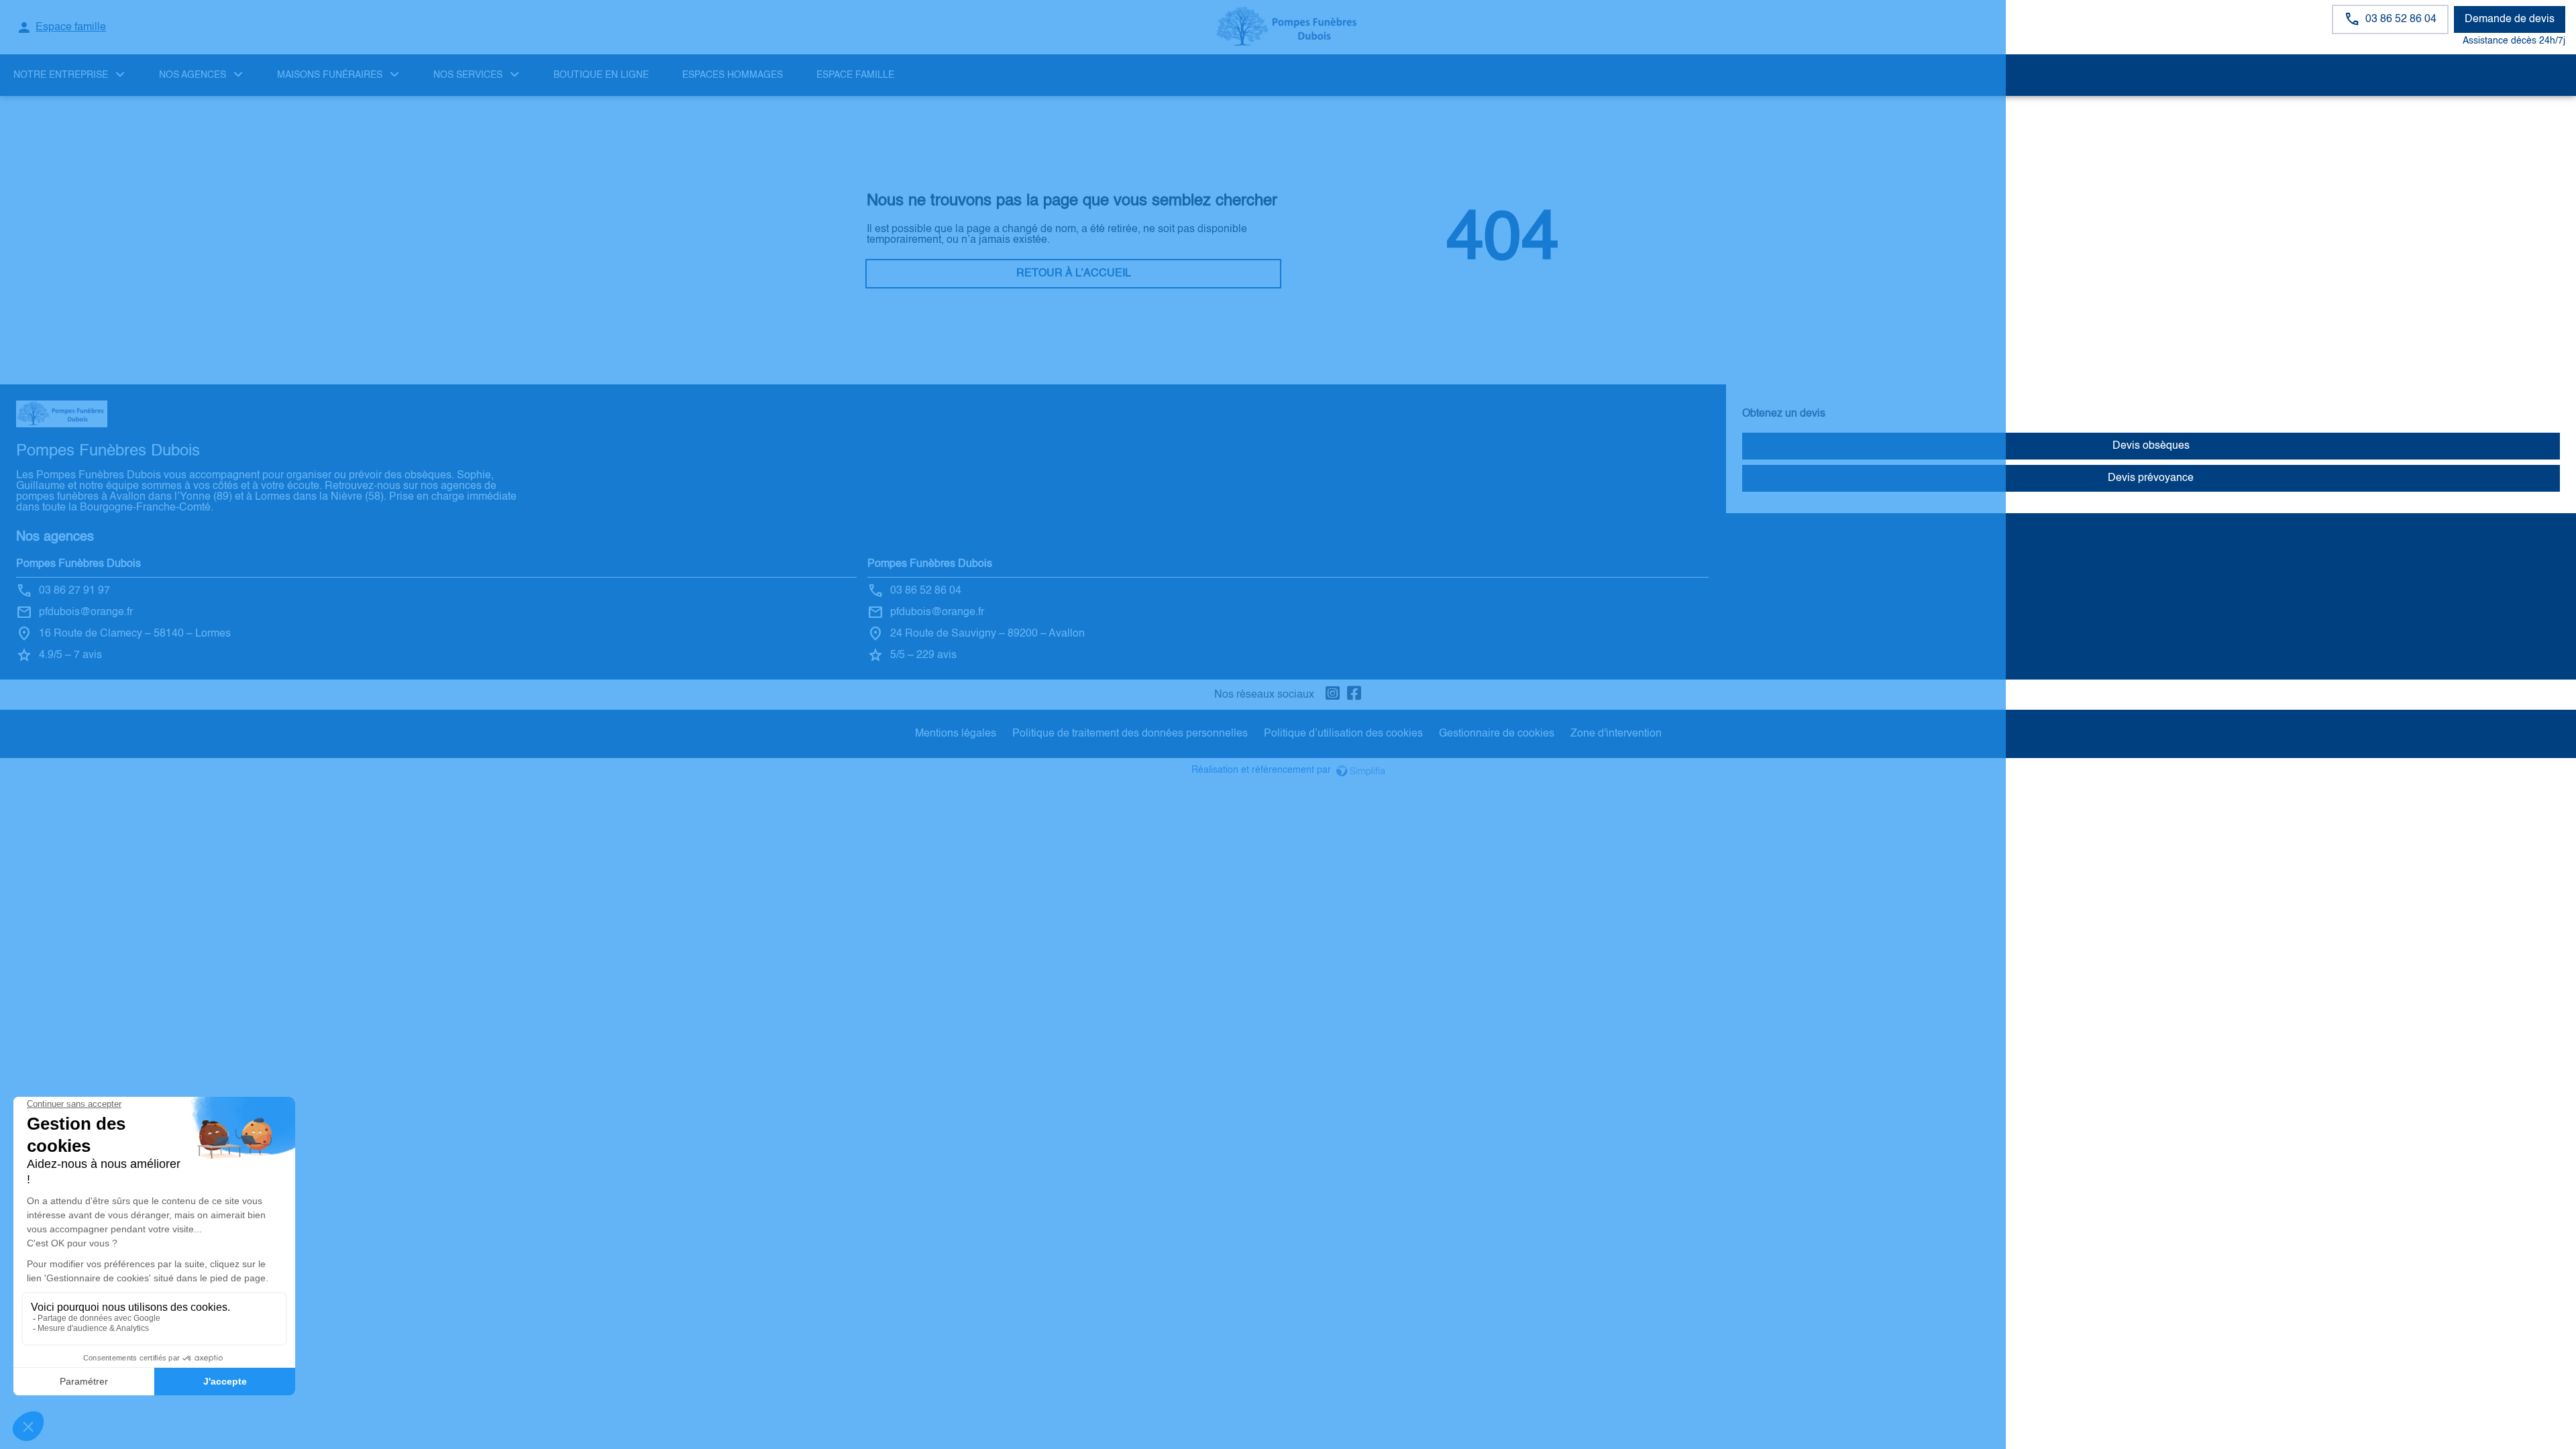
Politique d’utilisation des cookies (1343, 734)
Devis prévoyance (2151, 478)
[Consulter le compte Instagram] (1333, 695)
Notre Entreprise (61, 75)
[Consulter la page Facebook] (1354, 695)
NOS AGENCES (193, 75)
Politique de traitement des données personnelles (1130, 734)
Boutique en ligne (601, 75)
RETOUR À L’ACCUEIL (1074, 274)
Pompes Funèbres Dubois (78, 564)
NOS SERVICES (468, 75)
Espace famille (855, 75)
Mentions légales (956, 734)
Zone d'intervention (1616, 734)
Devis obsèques (2151, 446)
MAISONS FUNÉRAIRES (330, 75)
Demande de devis (2510, 19)
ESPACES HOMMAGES (733, 75)
